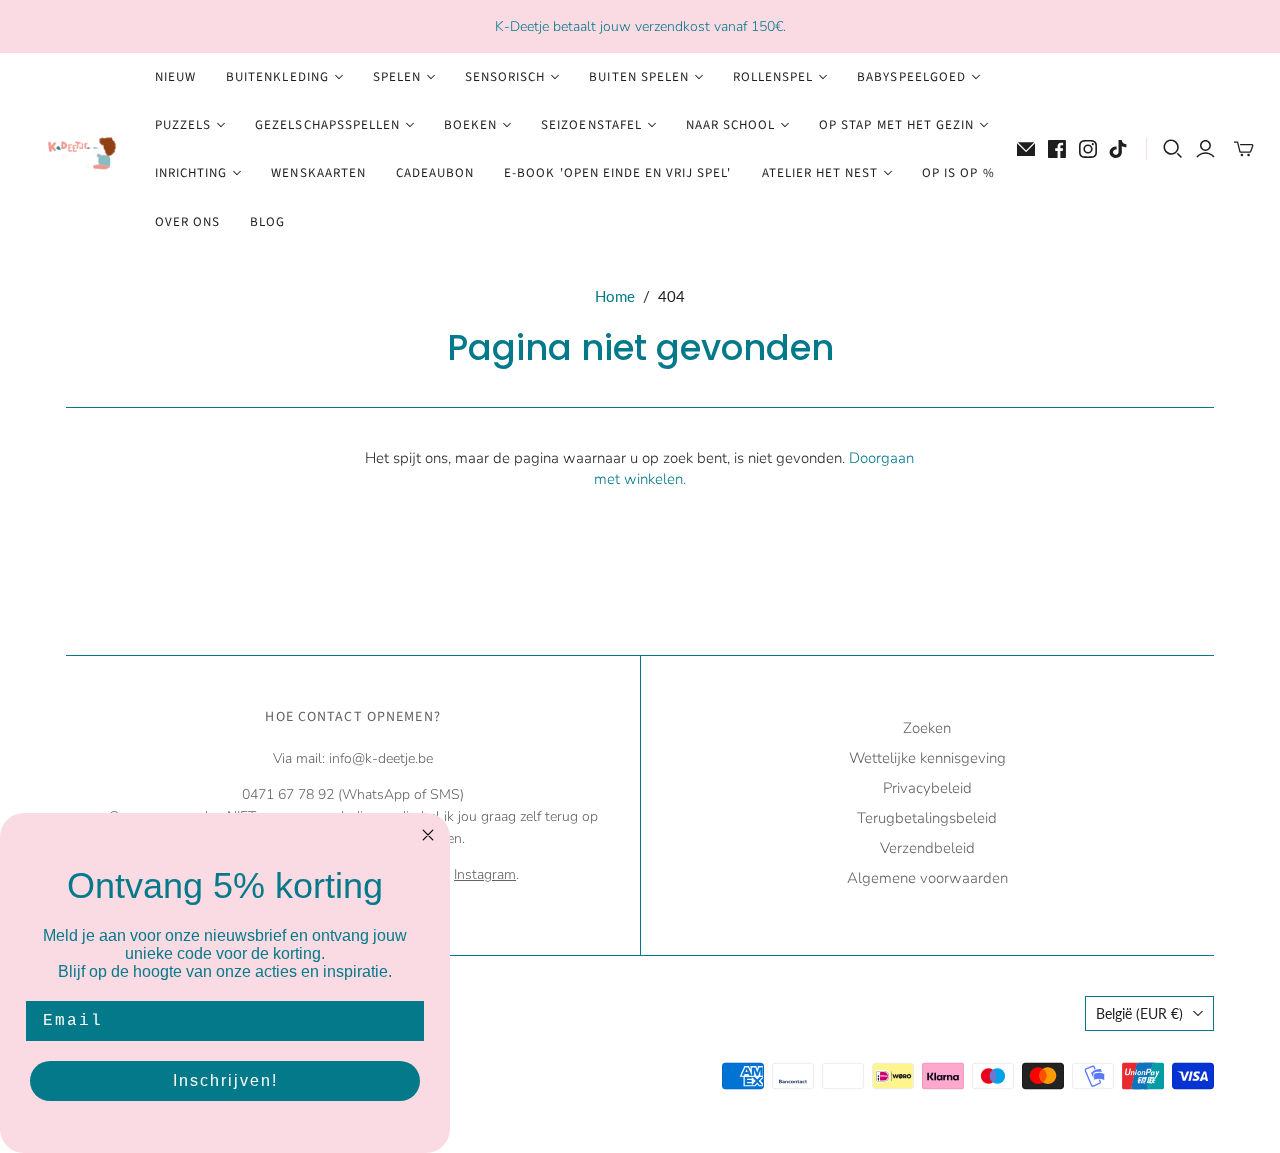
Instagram (485, 874)
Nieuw (175, 77)
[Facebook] (1057, 149)
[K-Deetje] (75, 149)
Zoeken (927, 728)
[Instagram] (1088, 149)
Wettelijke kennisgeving (927, 758)
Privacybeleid (927, 788)
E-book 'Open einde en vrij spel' (617, 173)
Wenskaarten (318, 173)
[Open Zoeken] (1173, 149)
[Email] (1026, 149)
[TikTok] (1118, 149)
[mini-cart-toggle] (1244, 149)
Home (615, 296)
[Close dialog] (428, 835)
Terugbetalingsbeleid (927, 818)
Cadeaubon (435, 173)
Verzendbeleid (927, 848)
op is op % (958, 173)
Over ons (187, 222)
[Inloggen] (1205, 149)
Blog (267, 222)
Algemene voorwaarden (927, 878)
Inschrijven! (225, 1080)
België (1139, 1013)
